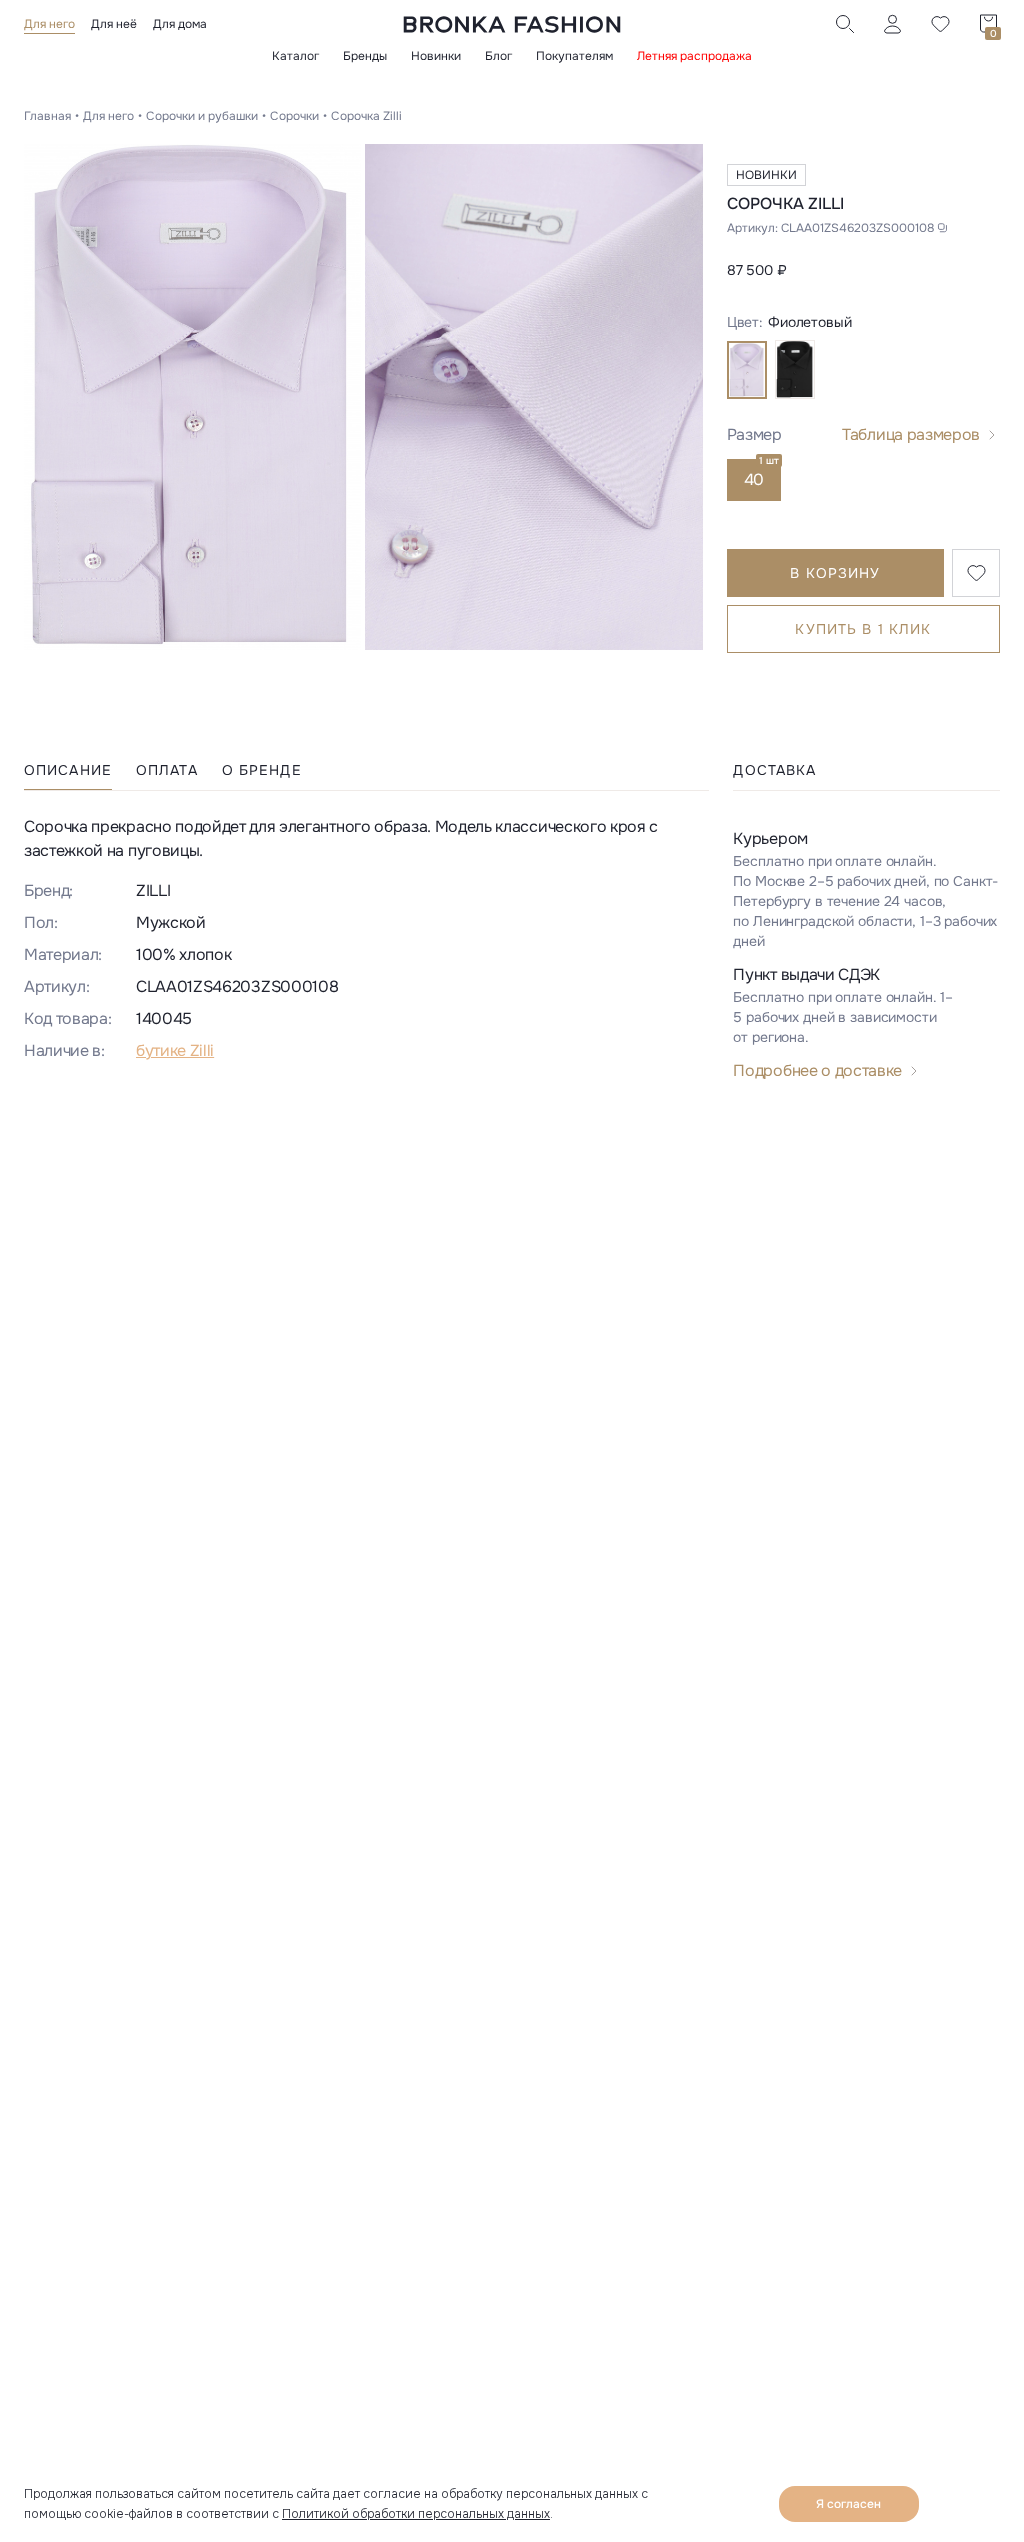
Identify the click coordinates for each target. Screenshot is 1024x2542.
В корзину (835, 573)
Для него (49, 24)
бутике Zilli (175, 1050)
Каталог (295, 56)
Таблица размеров (911, 434)
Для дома (180, 24)
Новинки (436, 56)
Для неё (114, 24)
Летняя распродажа (694, 56)
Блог (498, 56)
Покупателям (574, 56)
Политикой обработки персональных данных (416, 2514)
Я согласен (848, 2504)
